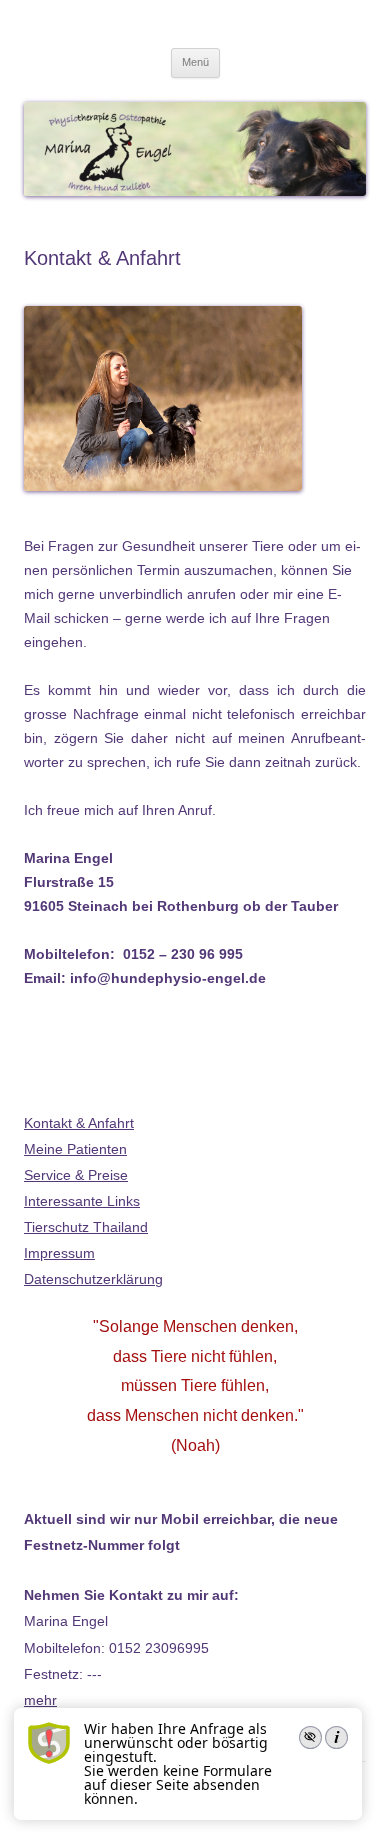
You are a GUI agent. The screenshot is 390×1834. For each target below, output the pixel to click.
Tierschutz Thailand (86, 1227)
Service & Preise (76, 1175)
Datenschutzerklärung (93, 1279)
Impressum (59, 1253)
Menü (195, 62)
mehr (40, 1700)
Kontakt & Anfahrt (79, 1123)
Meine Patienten (75, 1149)
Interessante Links (82, 1201)
